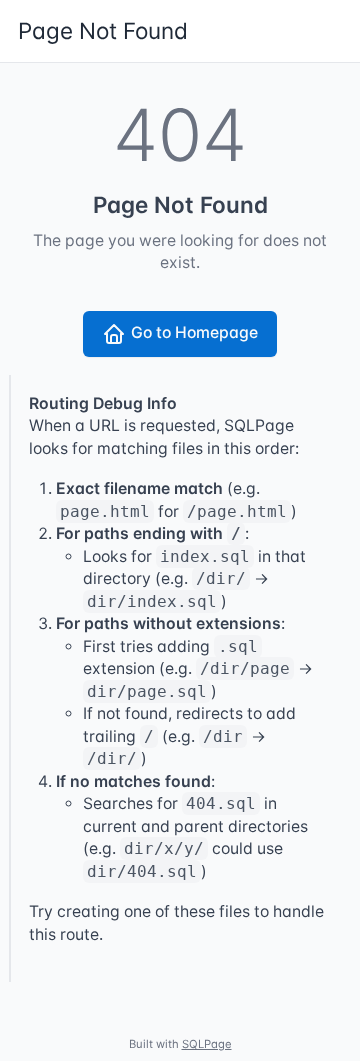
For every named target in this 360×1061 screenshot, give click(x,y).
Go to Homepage (194, 332)
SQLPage (207, 1044)
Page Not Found (103, 30)
